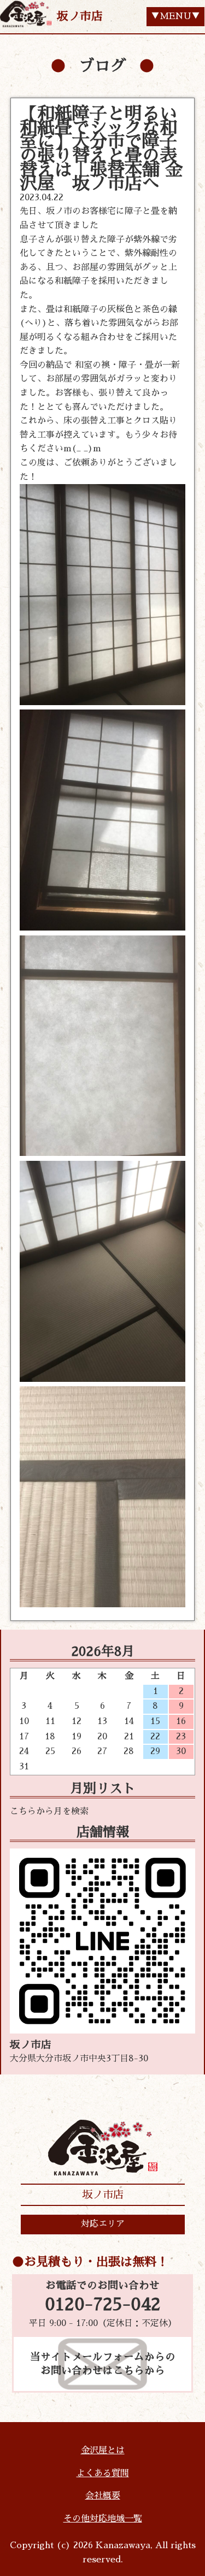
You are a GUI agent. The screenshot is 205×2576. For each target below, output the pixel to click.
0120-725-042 (103, 2305)
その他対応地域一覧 (103, 2519)
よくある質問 (103, 2473)
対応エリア (103, 2224)
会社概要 (103, 2496)
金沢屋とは (103, 2450)
